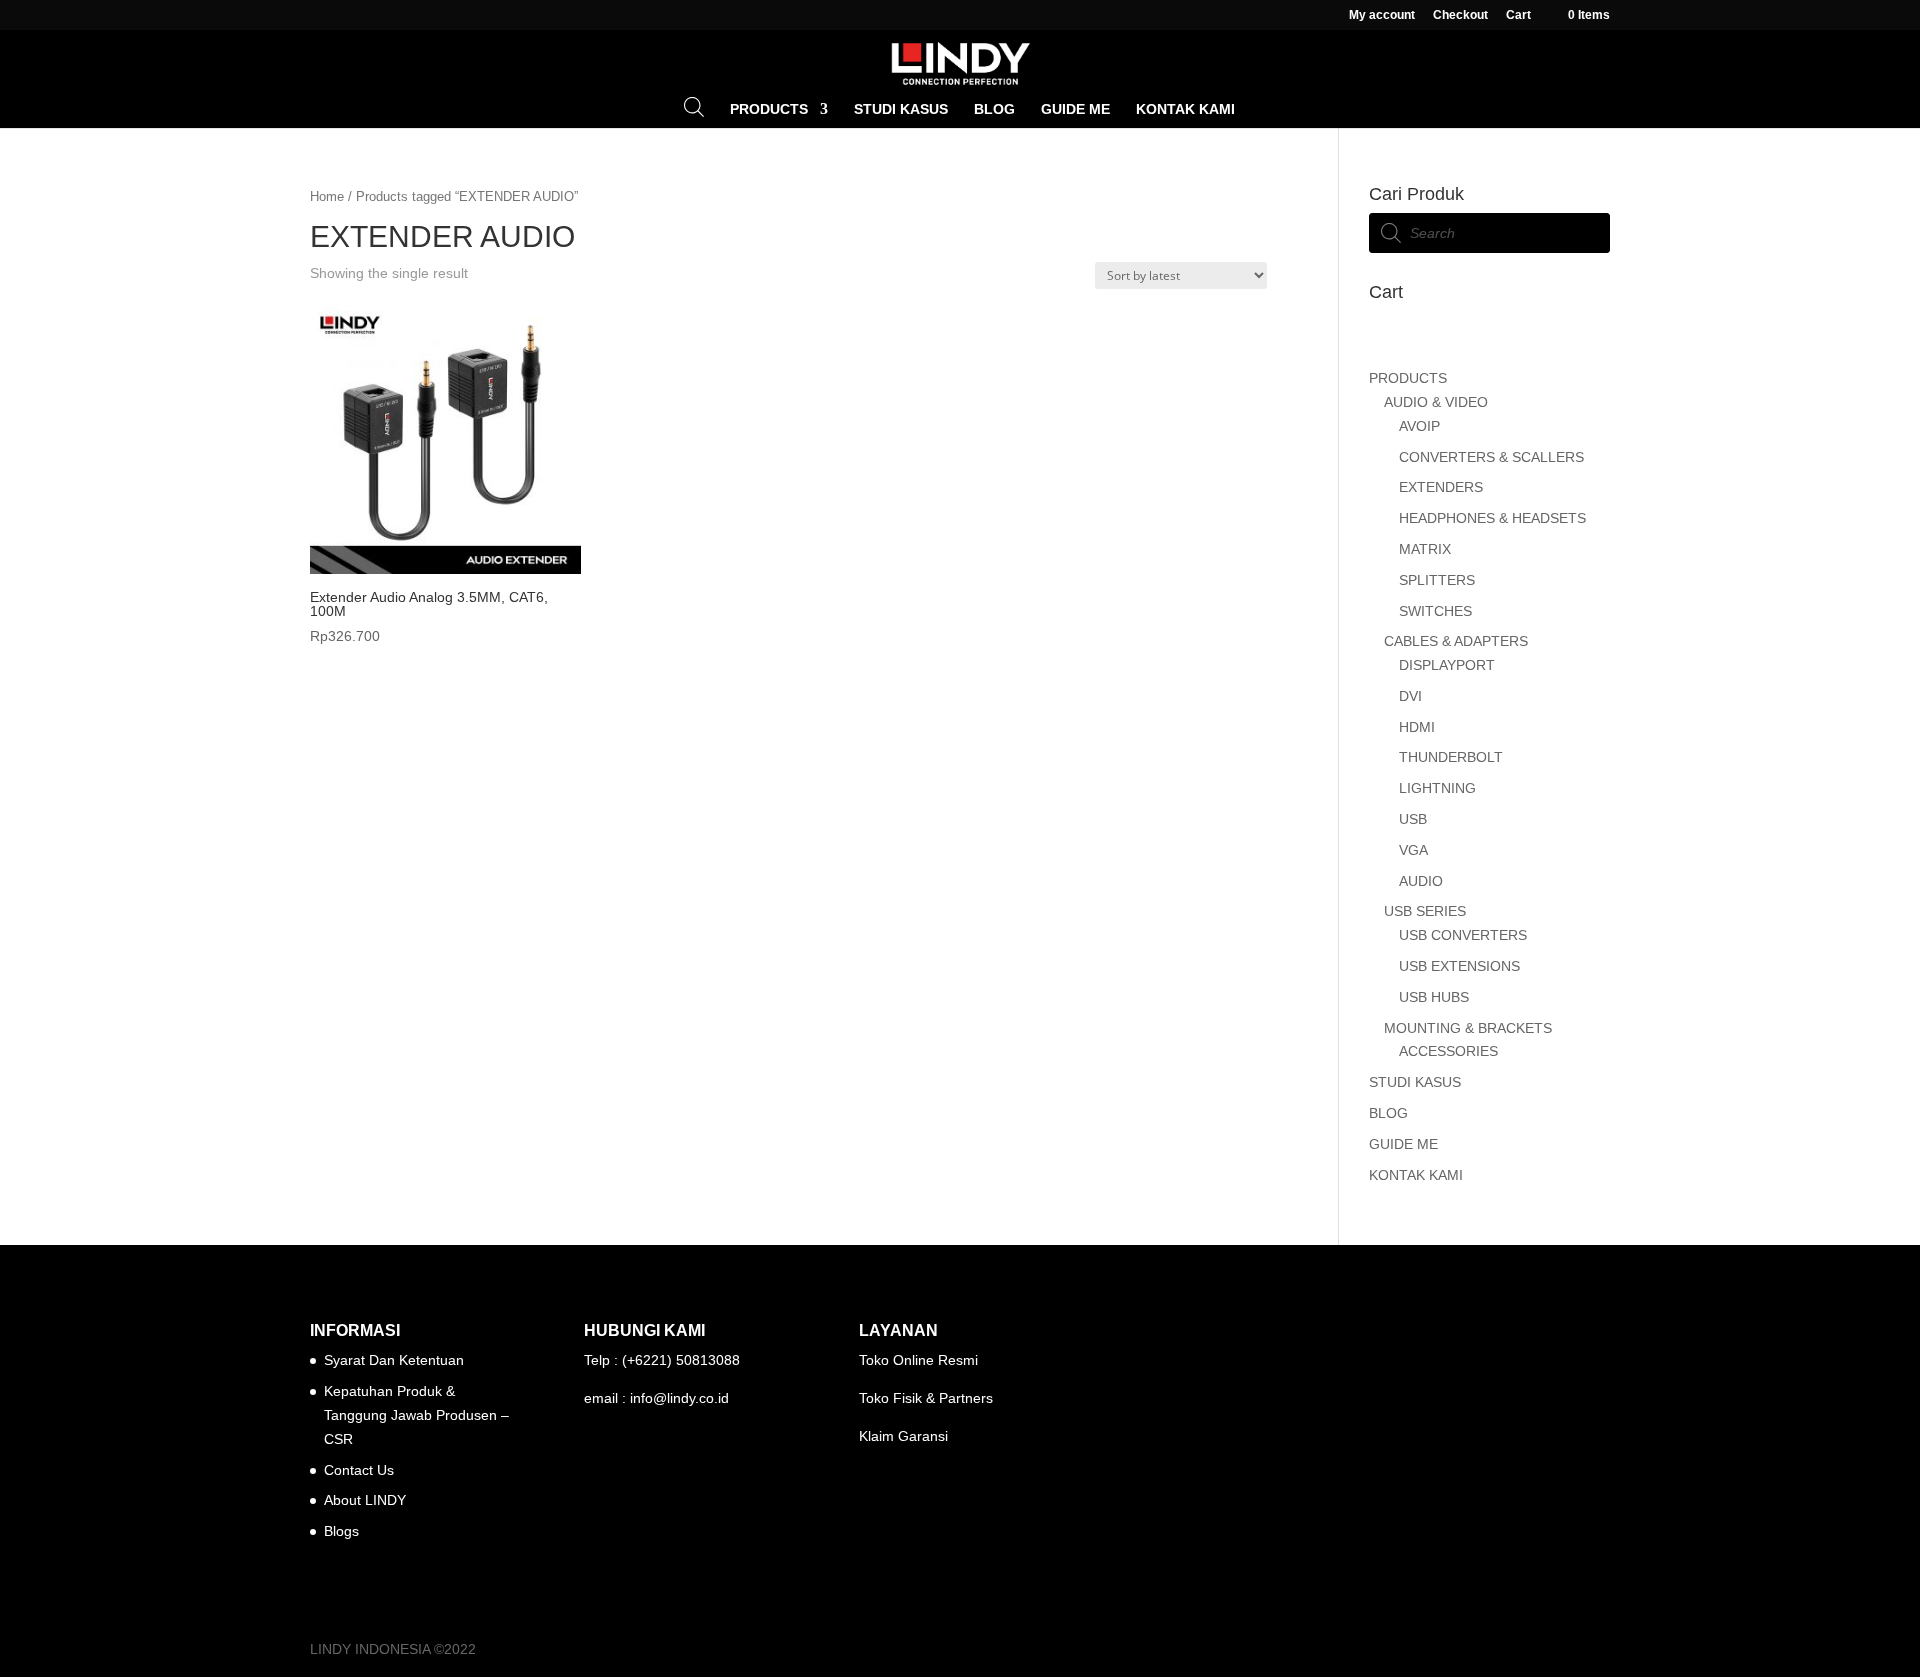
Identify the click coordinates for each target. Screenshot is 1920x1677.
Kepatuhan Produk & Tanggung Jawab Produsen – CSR (416, 1415)
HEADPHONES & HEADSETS (1492, 518)
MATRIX (1425, 549)
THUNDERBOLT (1451, 757)
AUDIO (1421, 881)
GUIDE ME (1075, 109)
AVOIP (1419, 426)
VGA (1413, 850)
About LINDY (365, 1500)
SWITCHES (1435, 611)
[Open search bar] (694, 106)
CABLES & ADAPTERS (1456, 641)
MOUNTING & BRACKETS (1468, 1028)
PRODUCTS (769, 109)
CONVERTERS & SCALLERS (1491, 457)
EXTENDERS (1441, 487)
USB (1413, 819)
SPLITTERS (1437, 580)
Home (327, 196)
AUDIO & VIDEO (1436, 402)
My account (1382, 15)
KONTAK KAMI (1185, 109)
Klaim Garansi (903, 1436)
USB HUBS (1434, 997)
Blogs (341, 1531)
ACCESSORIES (1448, 1051)
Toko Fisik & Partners (926, 1398)
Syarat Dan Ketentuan (394, 1360)
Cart (1518, 15)
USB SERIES (1425, 911)
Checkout (1460, 15)
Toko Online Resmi (918, 1360)
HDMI (1417, 727)
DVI (1410, 696)
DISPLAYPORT (1447, 665)
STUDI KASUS (901, 109)
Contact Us (359, 1470)
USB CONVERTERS (1463, 935)
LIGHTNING (1437, 788)
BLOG (994, 109)
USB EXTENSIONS (1459, 966)
